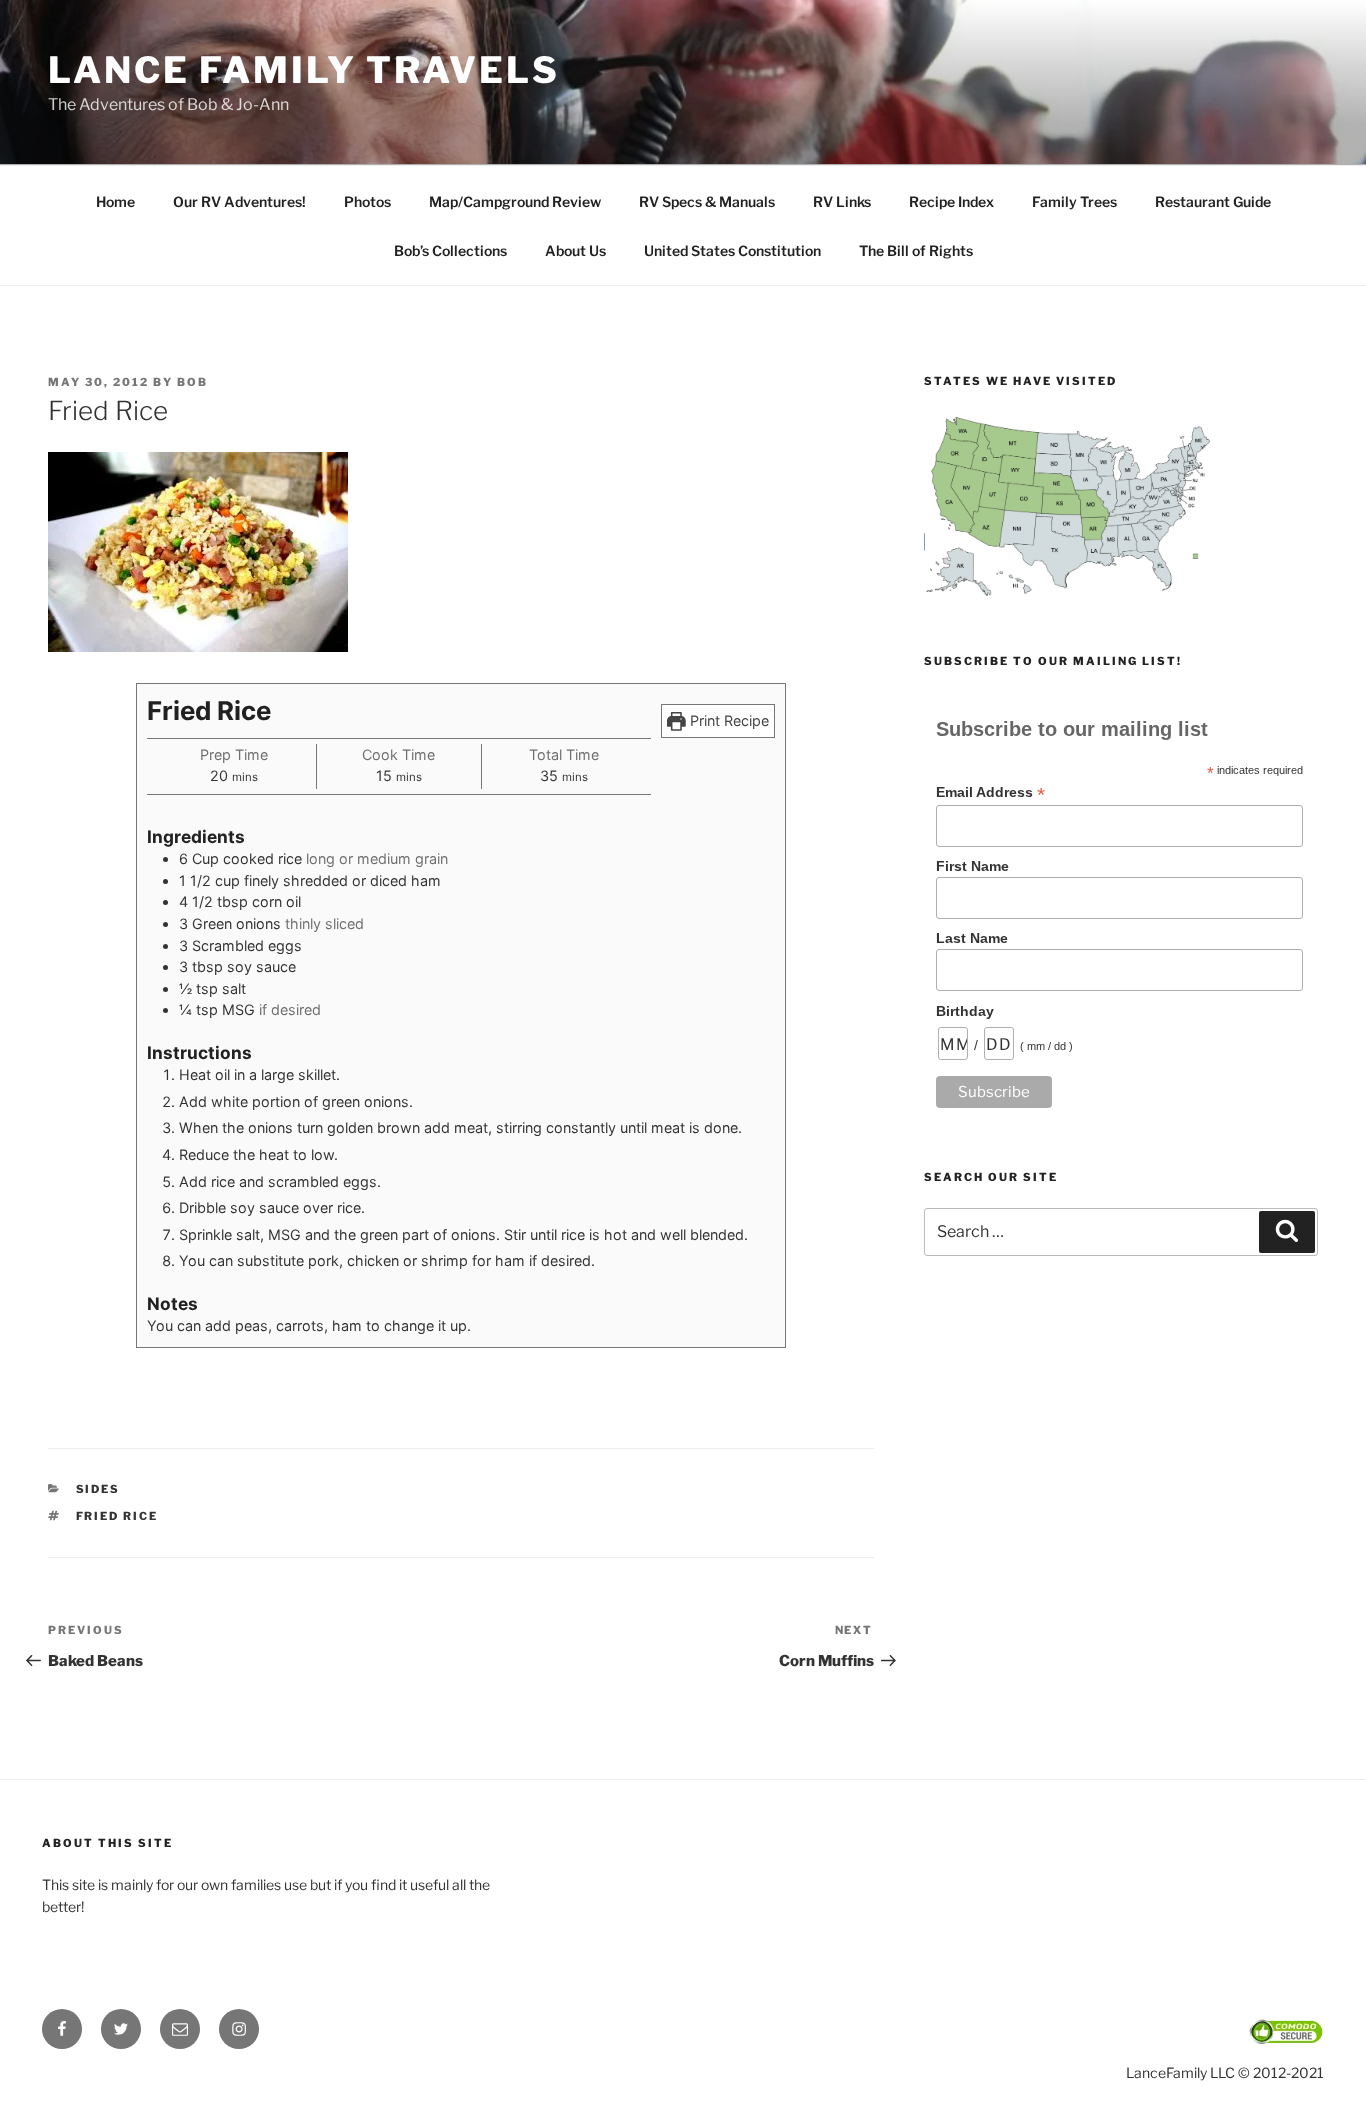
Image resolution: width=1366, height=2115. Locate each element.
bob (192, 382)
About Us (575, 250)
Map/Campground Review (515, 201)
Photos (367, 201)
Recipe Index (951, 201)
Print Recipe (727, 720)
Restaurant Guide (1213, 201)
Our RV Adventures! (239, 201)
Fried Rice (117, 1516)
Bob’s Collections (450, 250)
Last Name (972, 938)
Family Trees (1074, 201)
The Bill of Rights (916, 250)
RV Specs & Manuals (707, 201)
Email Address (990, 792)
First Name (972, 866)
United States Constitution (732, 250)
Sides (98, 1489)
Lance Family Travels (304, 70)
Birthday (965, 1011)
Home (115, 201)
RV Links (842, 201)
